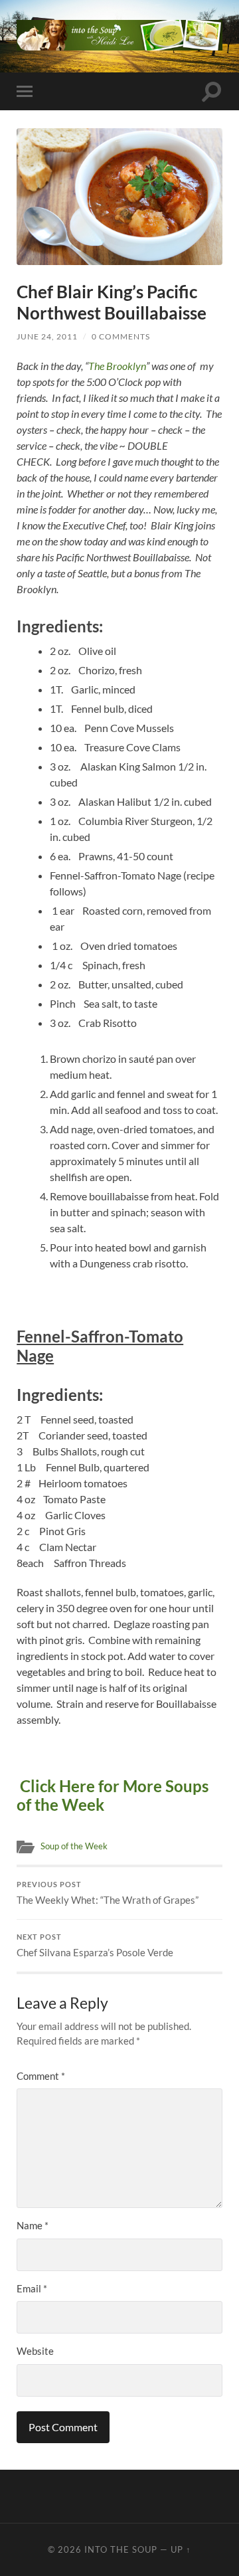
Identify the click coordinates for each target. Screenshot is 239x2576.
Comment (41, 2076)
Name (33, 2225)
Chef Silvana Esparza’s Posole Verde (95, 1946)
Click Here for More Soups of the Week (113, 1795)
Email (32, 2288)
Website (35, 2351)
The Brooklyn (117, 366)
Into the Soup (121, 2549)
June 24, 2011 (47, 336)
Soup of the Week (74, 1846)
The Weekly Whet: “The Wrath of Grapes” (108, 1893)
